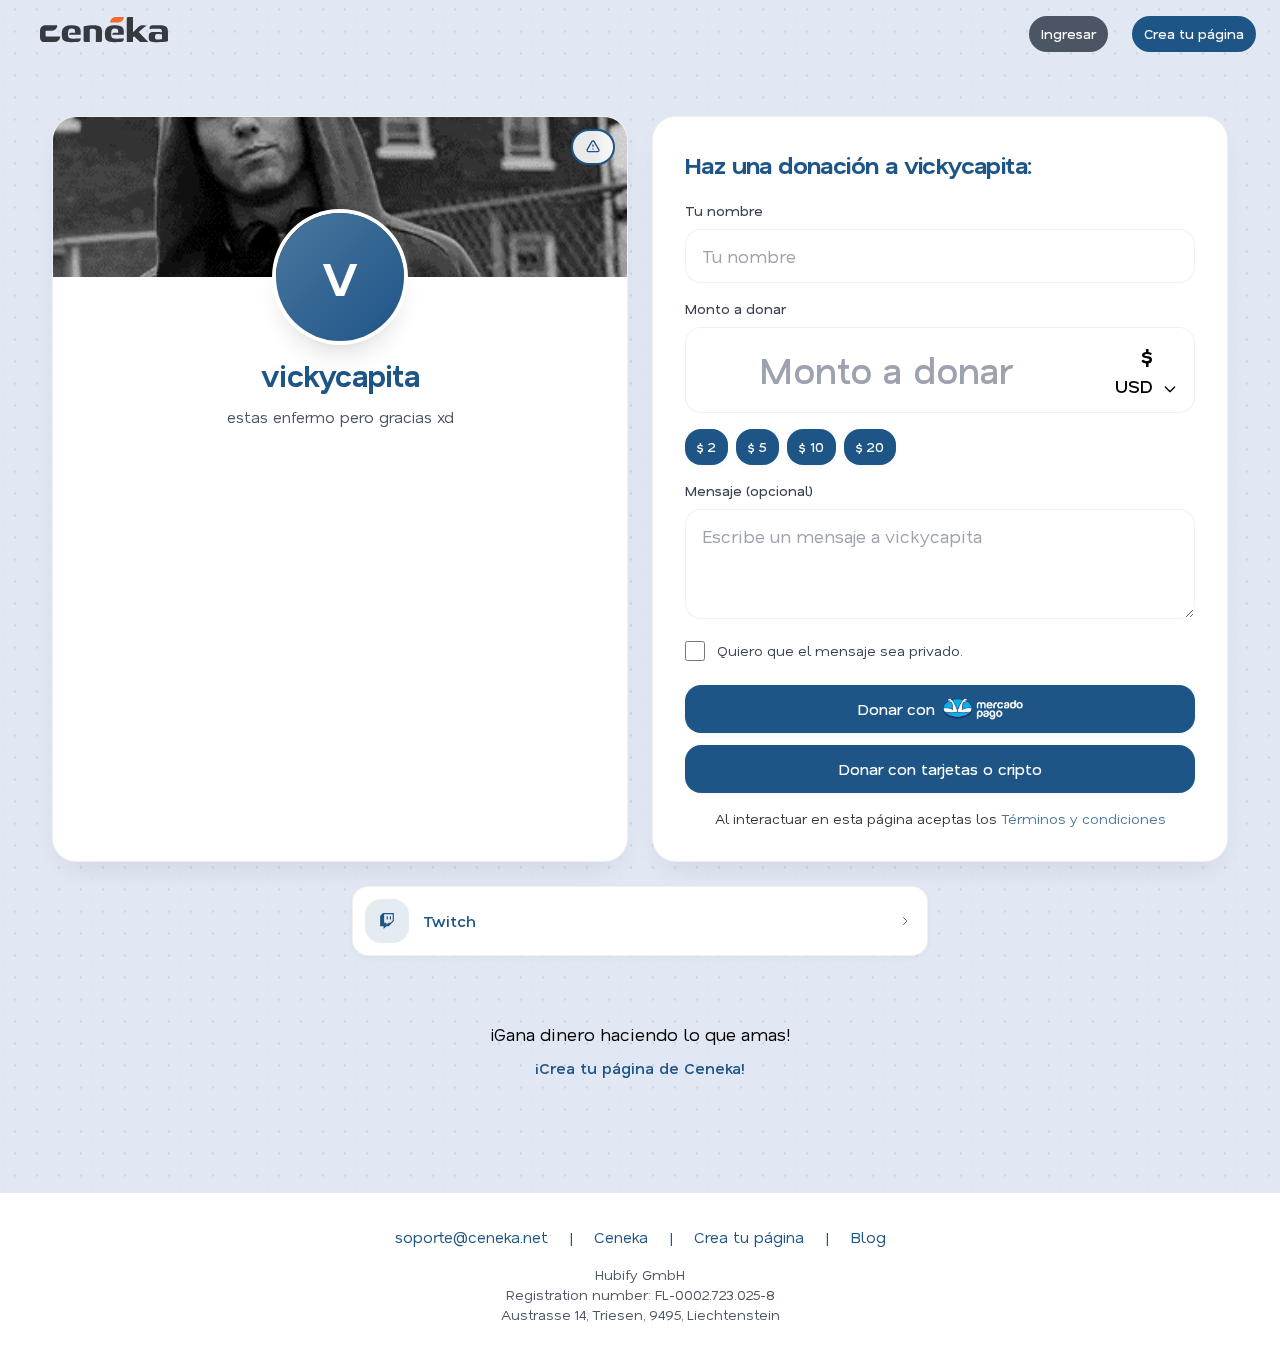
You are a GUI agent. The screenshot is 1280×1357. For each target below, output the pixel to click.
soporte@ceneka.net (471, 1236)
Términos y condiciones (1083, 818)
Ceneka (621, 1236)
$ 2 (706, 446)
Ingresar (1068, 33)
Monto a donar (735, 308)
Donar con (896, 708)
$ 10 (811, 446)
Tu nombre (724, 210)
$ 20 (870, 446)
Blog (868, 1236)
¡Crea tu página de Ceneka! (640, 1067)
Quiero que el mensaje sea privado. (840, 650)
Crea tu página (1194, 33)
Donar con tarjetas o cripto (940, 768)
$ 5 (757, 446)
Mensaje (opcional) (749, 490)
